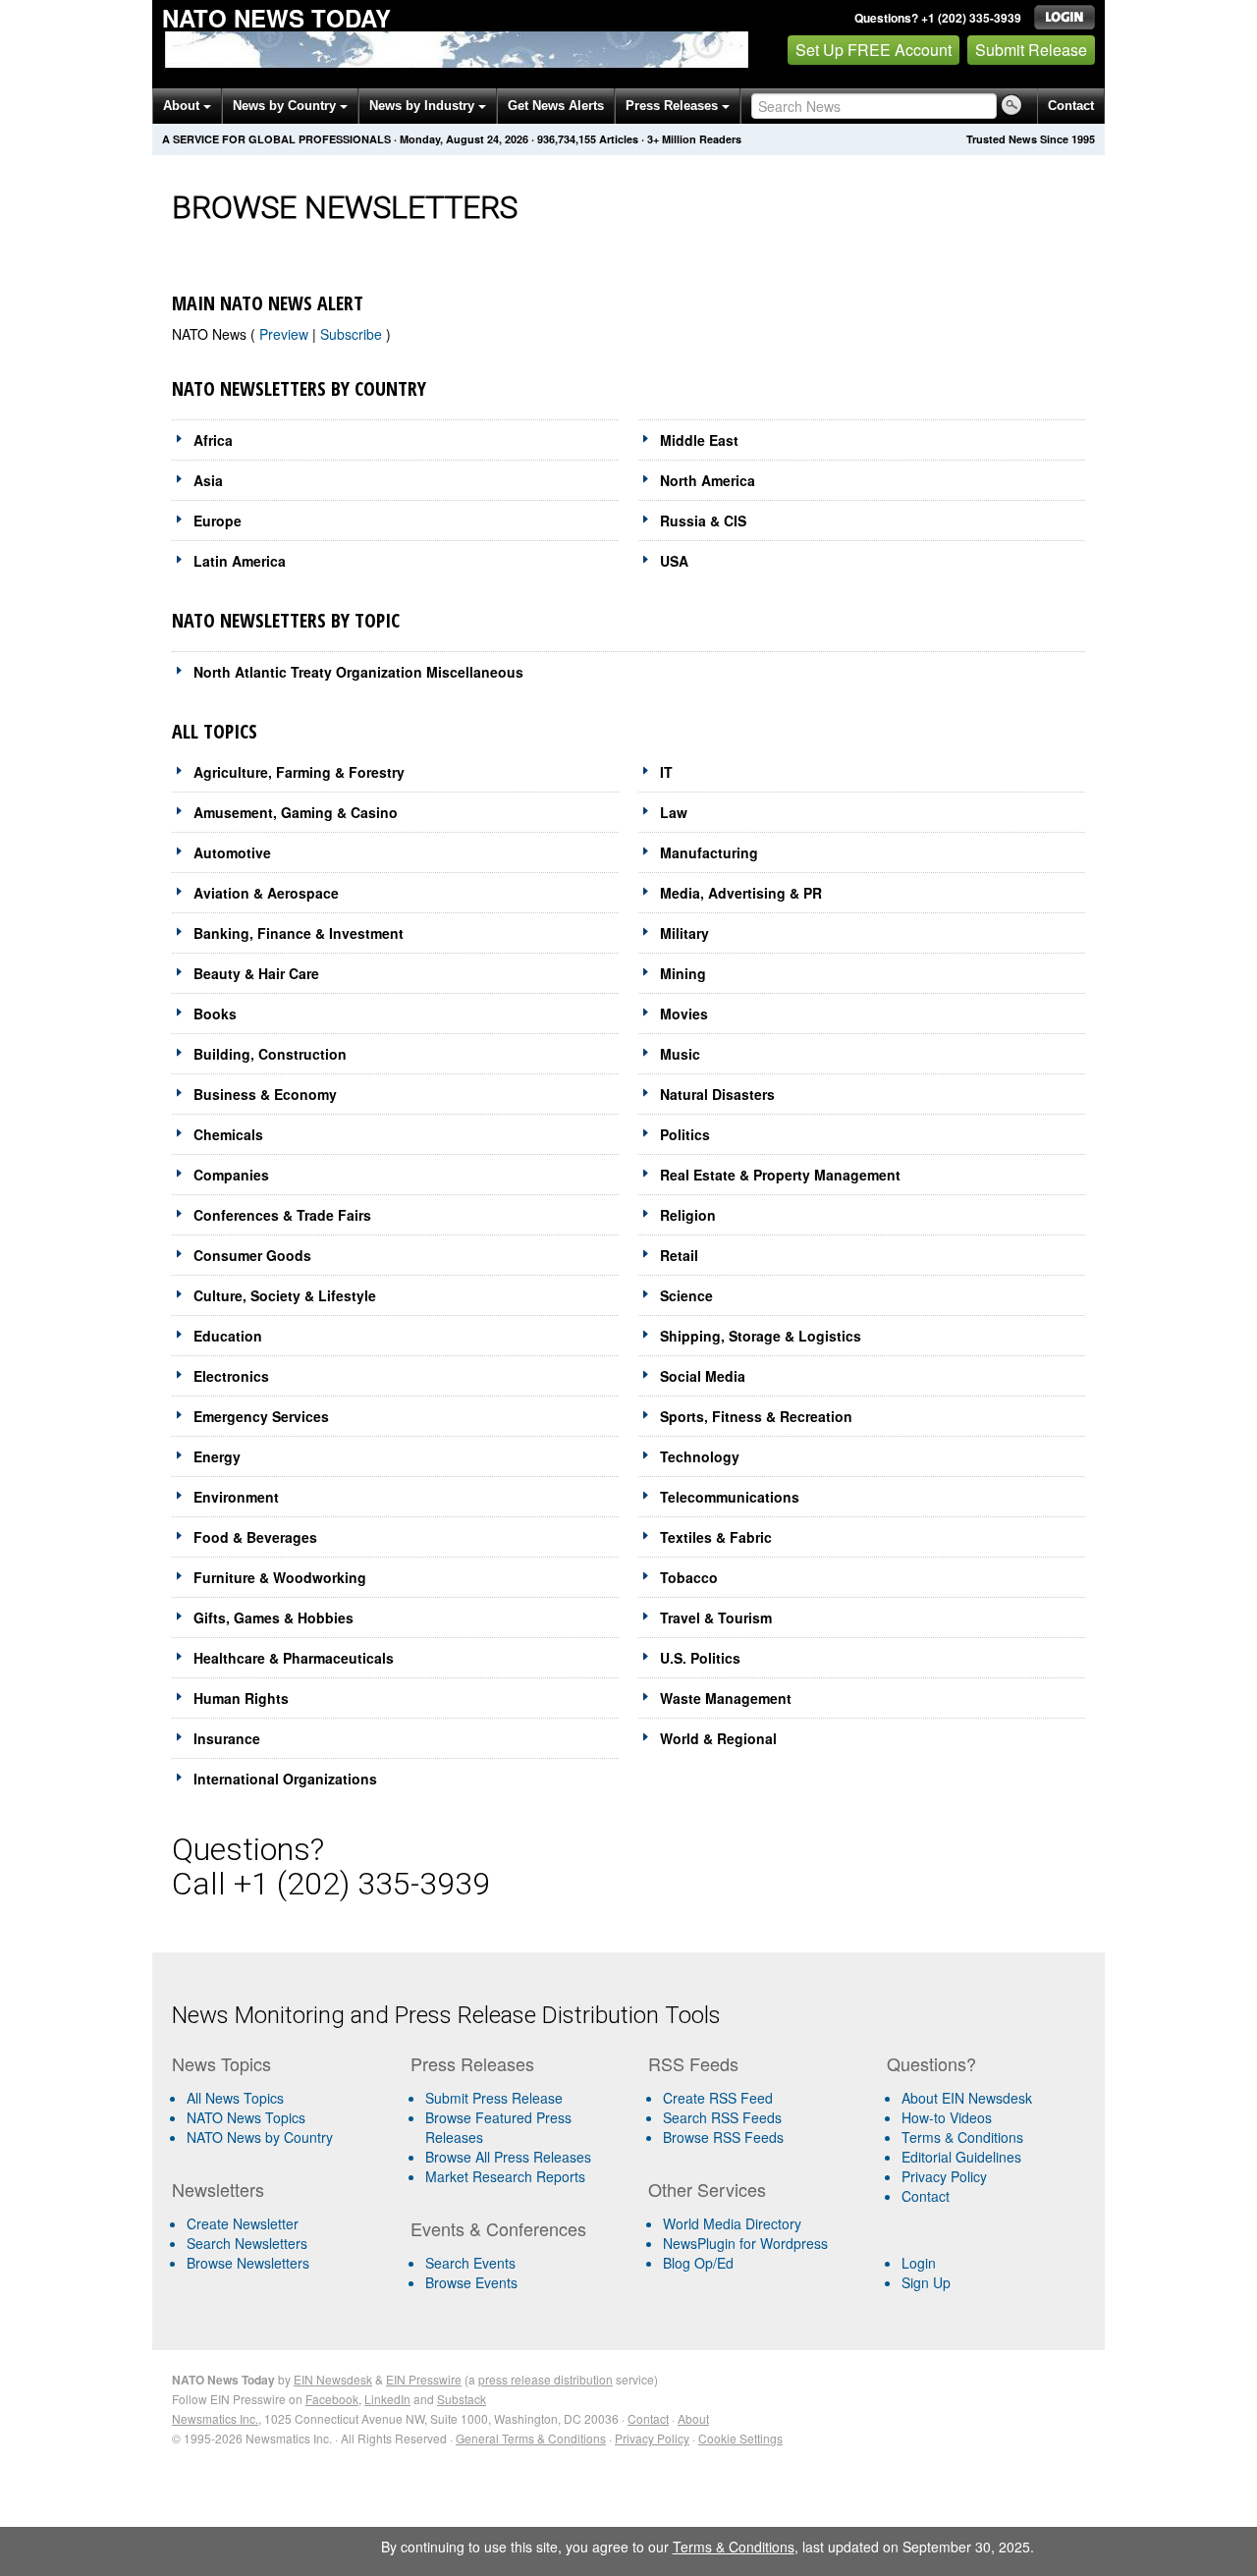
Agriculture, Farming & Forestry (299, 772)
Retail (679, 1255)
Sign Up (926, 2282)
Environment (236, 1497)
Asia (208, 480)
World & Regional (718, 1738)
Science (686, 1295)
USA (674, 561)
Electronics (231, 1376)
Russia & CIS (703, 521)
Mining (683, 973)
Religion (688, 1215)
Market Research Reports (505, 2176)
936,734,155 (567, 139)
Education (228, 1336)
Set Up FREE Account (874, 50)
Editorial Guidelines (961, 2157)
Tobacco (689, 1577)
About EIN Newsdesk (967, 2098)
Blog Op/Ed (698, 2263)
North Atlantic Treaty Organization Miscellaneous (358, 672)
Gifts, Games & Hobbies (273, 1617)
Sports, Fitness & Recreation (756, 1416)
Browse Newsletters (248, 2263)
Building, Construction (270, 1054)
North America (708, 480)
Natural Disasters (717, 1094)
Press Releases (674, 106)
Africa (213, 440)
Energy (217, 1456)
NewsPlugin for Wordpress (745, 2243)
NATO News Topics (246, 2117)
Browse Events (471, 2282)
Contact (1071, 106)
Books (215, 1014)
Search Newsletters (247, 2243)
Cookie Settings (740, 2438)
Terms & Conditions (962, 2137)
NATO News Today (276, 18)
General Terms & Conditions (531, 2438)
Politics (685, 1134)
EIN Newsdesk (333, 2379)
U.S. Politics (700, 1658)
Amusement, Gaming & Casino (296, 812)
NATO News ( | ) (281, 334)
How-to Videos (947, 2117)
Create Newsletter (243, 2223)
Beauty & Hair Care (256, 973)
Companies (231, 1175)
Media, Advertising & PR (741, 893)
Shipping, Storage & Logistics (761, 1336)
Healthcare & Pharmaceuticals (294, 1658)
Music (680, 1054)
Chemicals (228, 1134)
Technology (700, 1456)
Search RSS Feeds (722, 2117)
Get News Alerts (556, 106)
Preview (286, 334)
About (183, 106)
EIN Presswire (424, 2379)
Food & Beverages (255, 1537)
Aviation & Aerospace (266, 893)
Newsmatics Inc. (215, 2418)
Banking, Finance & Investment (299, 933)
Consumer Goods (252, 1255)
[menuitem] (283, 2117)
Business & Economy (265, 1094)
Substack (462, 2399)
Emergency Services (261, 1416)
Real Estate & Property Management (780, 1175)
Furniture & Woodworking (280, 1577)
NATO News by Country (260, 2137)
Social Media (703, 1376)
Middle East (699, 440)
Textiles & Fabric (716, 1537)
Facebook (332, 2399)
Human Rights (241, 1698)
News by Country (286, 106)
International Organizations (285, 1779)
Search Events (470, 2263)
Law (674, 812)
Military (684, 933)
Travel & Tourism (716, 1617)
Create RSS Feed (718, 2098)
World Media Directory (732, 2223)
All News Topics (235, 2098)
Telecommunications (730, 1497)
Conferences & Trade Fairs (282, 1215)
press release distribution (546, 2379)
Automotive (232, 852)
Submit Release (1031, 50)
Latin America (240, 561)
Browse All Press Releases (508, 2157)
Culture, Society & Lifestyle (285, 1295)
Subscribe (353, 334)
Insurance (227, 1738)
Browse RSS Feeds (723, 2137)
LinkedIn (387, 2399)
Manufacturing (709, 852)
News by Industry (424, 106)
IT (666, 772)
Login (919, 2263)
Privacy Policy (944, 2176)
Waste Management (726, 1698)
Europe (218, 521)
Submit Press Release (494, 2098)
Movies (684, 1014)
